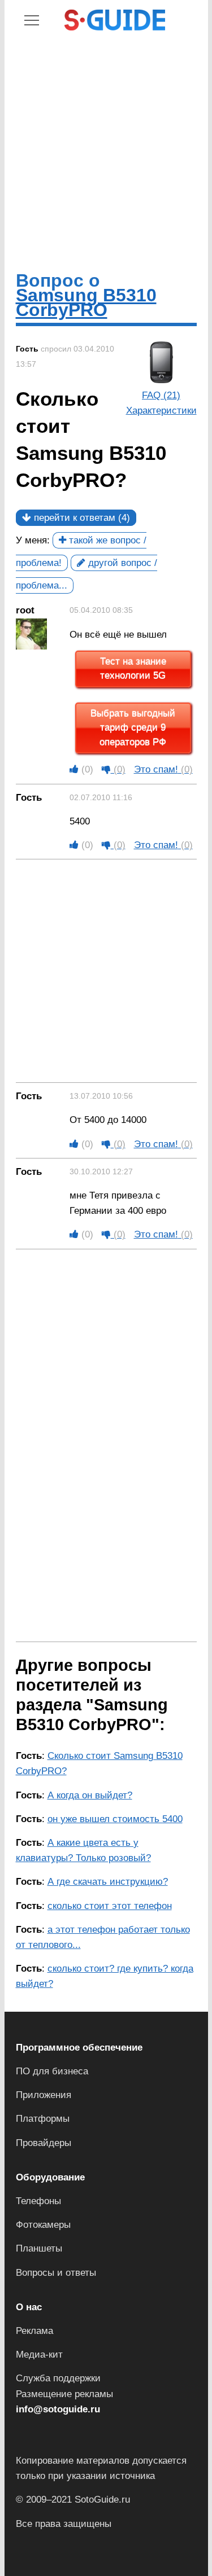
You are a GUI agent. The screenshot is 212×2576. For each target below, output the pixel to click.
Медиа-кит (39, 2355)
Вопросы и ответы (56, 2273)
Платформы (43, 2119)
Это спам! (163, 769)
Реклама (34, 2331)
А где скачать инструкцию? (108, 1882)
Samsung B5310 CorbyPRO (86, 302)
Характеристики (161, 411)
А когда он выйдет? (90, 1795)
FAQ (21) (161, 395)
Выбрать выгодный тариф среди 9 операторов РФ (133, 728)
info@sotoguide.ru (58, 2409)
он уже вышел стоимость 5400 (115, 1819)
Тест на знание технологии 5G (133, 669)
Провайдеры (44, 2143)
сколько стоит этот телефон (110, 1906)
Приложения (44, 2095)
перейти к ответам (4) (81, 518)
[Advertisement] (106, 150)
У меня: (33, 540)
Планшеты (39, 2248)
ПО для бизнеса (52, 2071)
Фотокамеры (43, 2225)
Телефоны (38, 2201)
